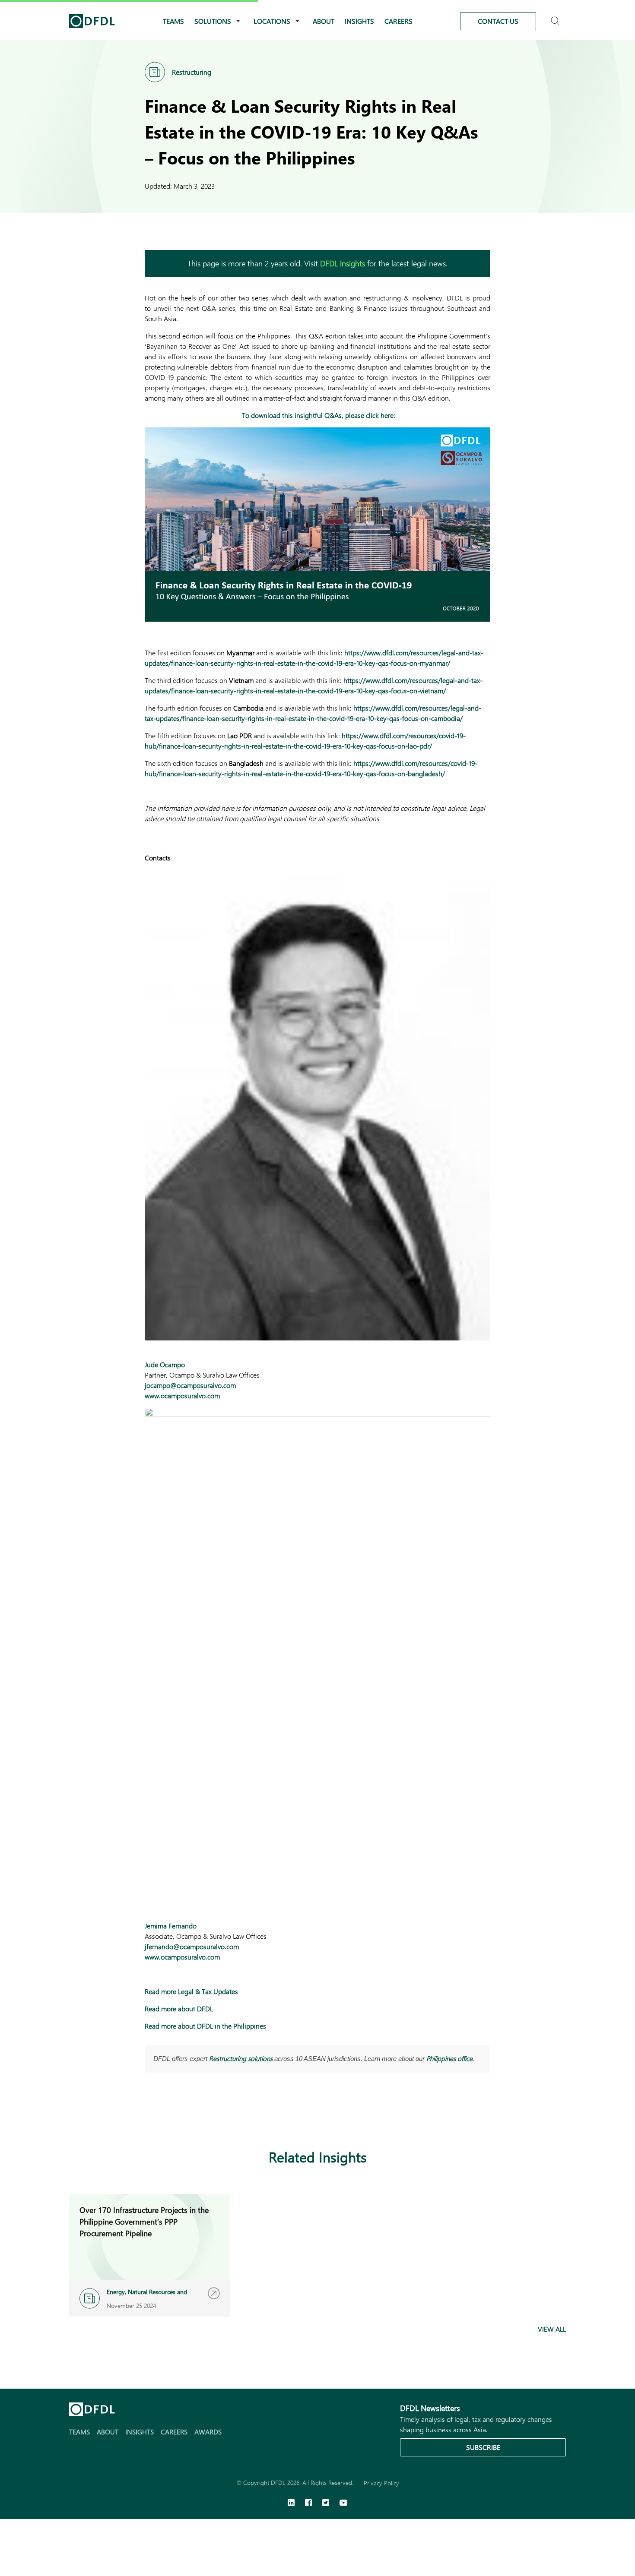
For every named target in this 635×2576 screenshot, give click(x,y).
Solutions (213, 21)
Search (556, 17)
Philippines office (449, 2058)
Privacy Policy (381, 2483)
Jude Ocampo (165, 1364)
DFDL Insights (343, 263)
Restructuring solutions (241, 2058)
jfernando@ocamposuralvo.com (192, 1946)
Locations (272, 21)
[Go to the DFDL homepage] (92, 21)
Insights (359, 21)
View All (552, 2329)
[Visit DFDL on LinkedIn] (291, 2503)
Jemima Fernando (171, 1926)
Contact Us (498, 21)
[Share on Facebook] (167, 2115)
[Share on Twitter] (184, 2115)
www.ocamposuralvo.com (182, 1395)
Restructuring (192, 72)
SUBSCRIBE (483, 2447)
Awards (208, 2432)
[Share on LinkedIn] (150, 2115)
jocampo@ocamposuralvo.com (190, 1385)
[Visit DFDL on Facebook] (308, 2503)
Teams (173, 21)
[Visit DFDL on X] (326, 2503)
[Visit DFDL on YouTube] (343, 2503)
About (324, 21)
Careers (398, 21)
